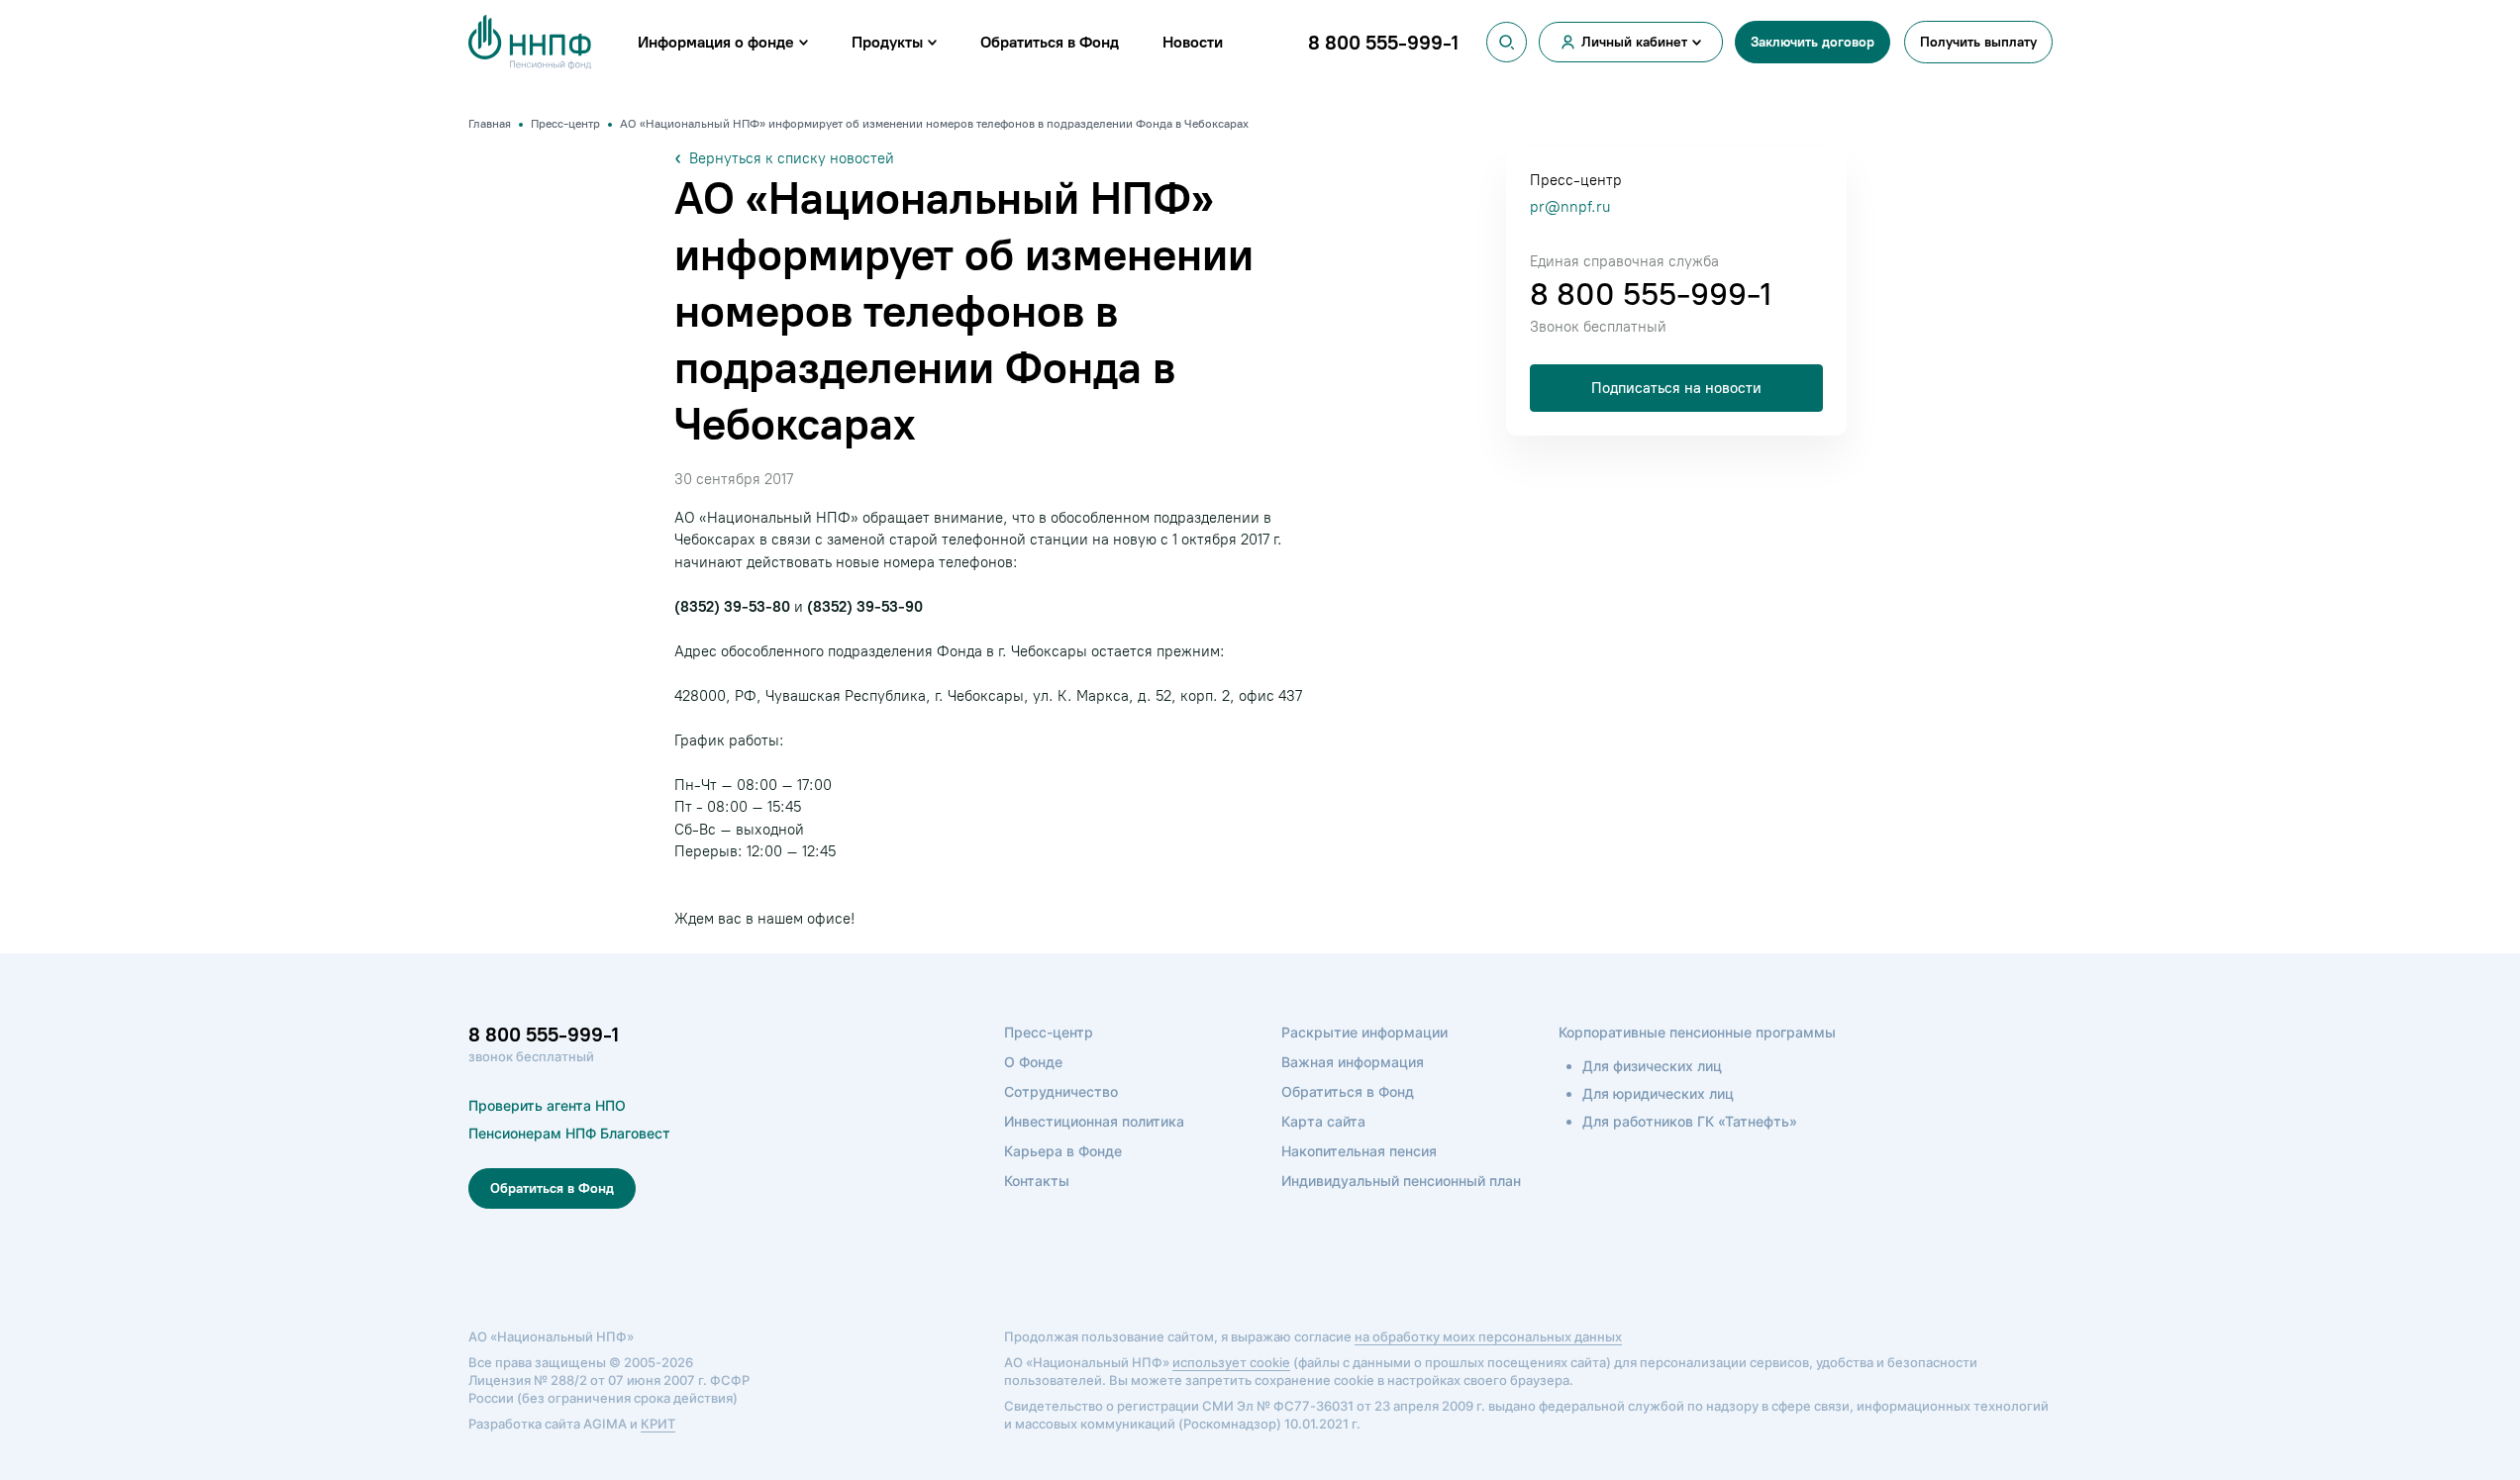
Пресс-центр (1049, 1032)
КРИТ (658, 1424)
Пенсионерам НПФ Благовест (569, 1133)
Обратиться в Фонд (1050, 42)
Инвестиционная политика (1094, 1121)
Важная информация (1353, 1062)
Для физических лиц (1652, 1066)
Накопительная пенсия (1359, 1151)
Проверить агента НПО (547, 1105)
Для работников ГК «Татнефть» (1690, 1121)
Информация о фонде (716, 42)
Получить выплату (1978, 42)
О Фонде (1033, 1062)
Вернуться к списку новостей (792, 158)
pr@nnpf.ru (1570, 207)
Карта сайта (1323, 1121)
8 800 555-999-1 (1651, 294)
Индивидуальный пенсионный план (1401, 1181)
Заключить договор (1813, 42)
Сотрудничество (1061, 1091)
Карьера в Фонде (1063, 1151)
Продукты (887, 42)
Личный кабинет (1634, 42)
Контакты (1037, 1181)
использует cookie (1231, 1362)
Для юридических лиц (1658, 1093)
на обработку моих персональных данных (1488, 1336)
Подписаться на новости (1676, 388)
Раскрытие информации (1364, 1032)
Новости (1193, 42)
